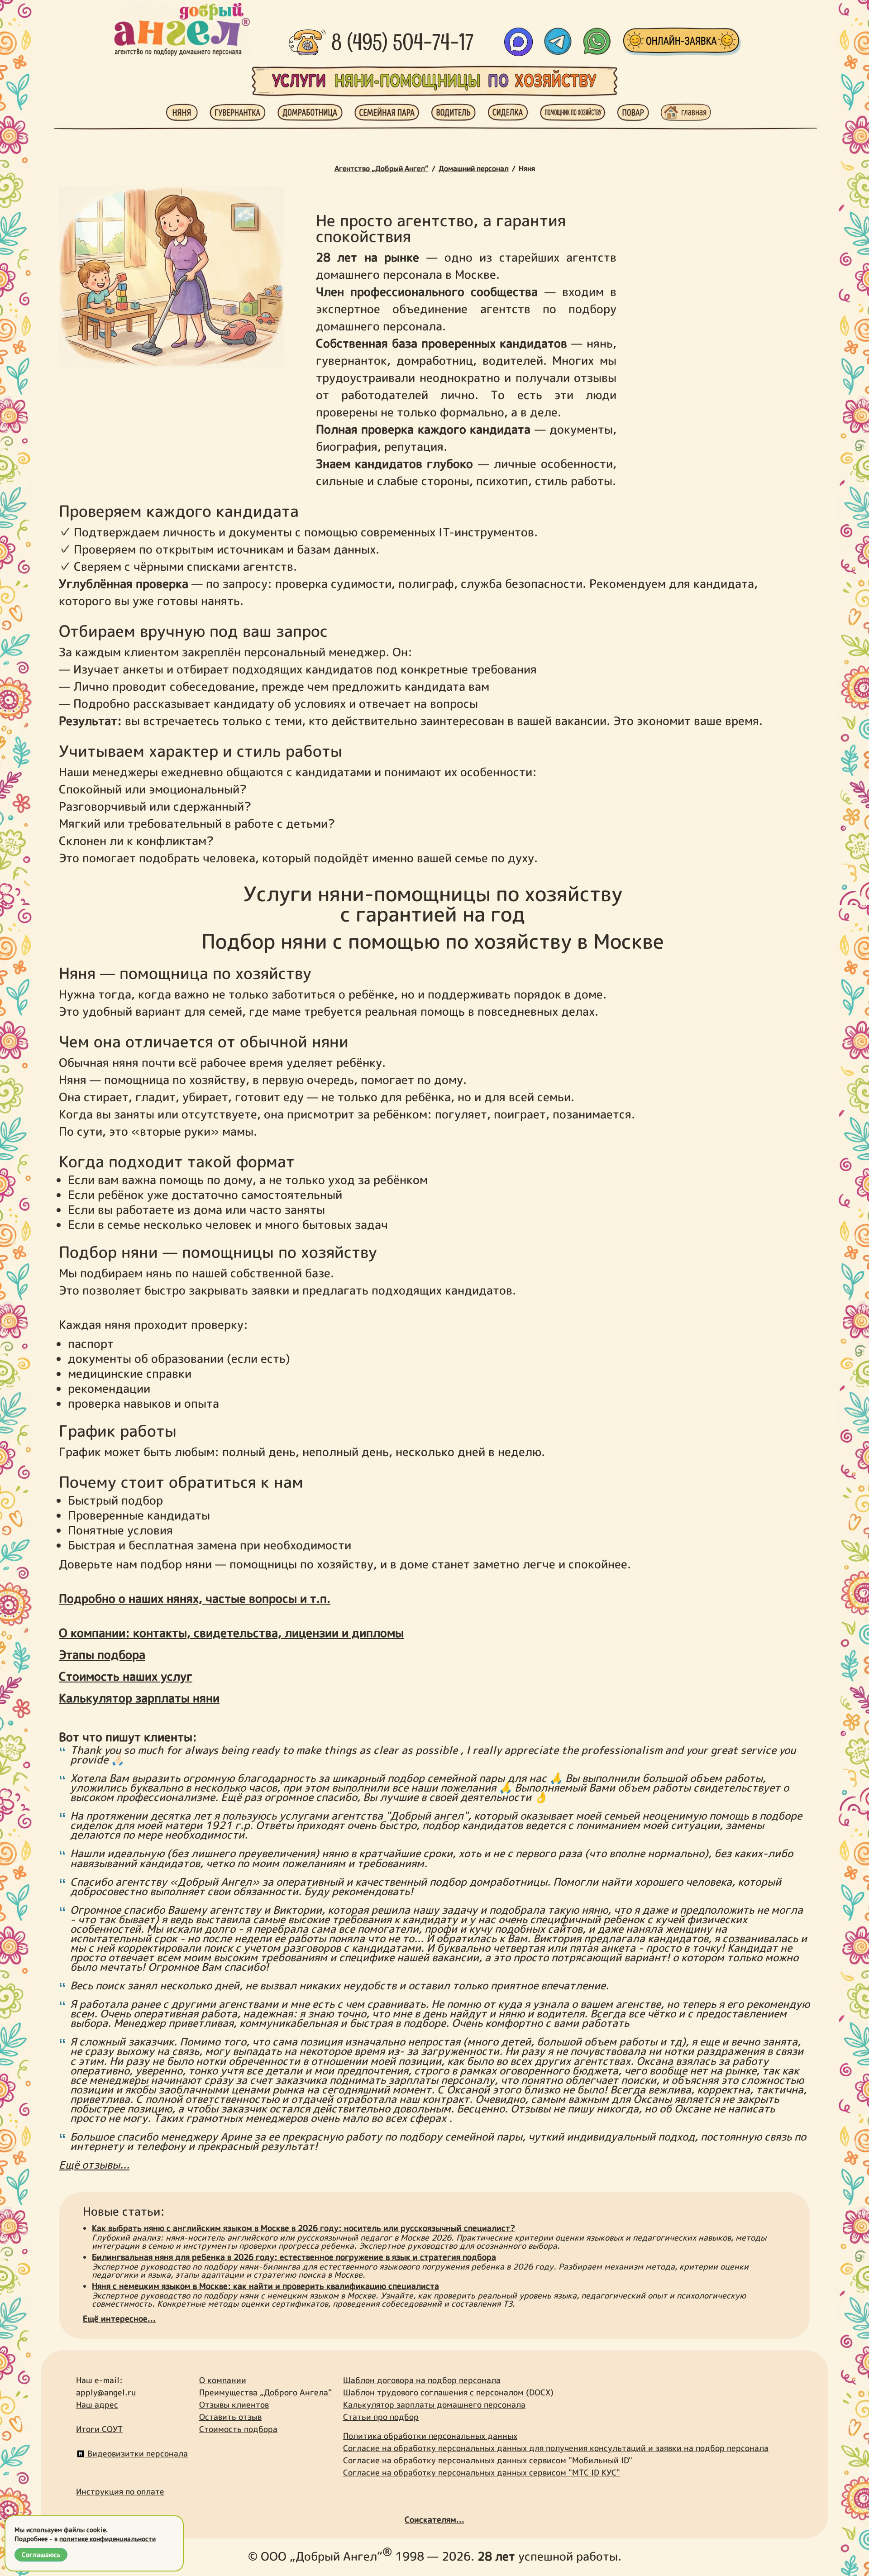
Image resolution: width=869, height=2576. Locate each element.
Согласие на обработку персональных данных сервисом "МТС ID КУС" (482, 2473)
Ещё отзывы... (94, 2165)
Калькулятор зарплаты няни (139, 1698)
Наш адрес (97, 2405)
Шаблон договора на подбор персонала (422, 2380)
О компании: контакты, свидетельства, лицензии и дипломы (231, 1633)
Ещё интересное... (119, 2319)
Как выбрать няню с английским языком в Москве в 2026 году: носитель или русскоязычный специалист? (303, 2228)
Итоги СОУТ (99, 2429)
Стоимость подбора (238, 2429)
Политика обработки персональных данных (430, 2436)
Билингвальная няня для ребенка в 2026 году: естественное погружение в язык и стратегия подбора (294, 2257)
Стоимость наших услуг (126, 1676)
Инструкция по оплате (120, 2492)
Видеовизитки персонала (136, 2454)
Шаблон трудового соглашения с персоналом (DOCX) (448, 2392)
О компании (223, 2380)
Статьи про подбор (381, 2417)
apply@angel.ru (106, 2392)
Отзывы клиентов (234, 2405)
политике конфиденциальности (107, 2539)
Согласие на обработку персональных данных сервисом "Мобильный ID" (488, 2460)
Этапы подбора (102, 1654)
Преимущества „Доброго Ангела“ (265, 2392)
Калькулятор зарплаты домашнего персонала (434, 2405)
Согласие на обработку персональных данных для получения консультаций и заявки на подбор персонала (556, 2448)
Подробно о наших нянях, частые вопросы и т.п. (195, 1598)
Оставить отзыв (230, 2417)
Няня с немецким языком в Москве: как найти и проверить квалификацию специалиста (265, 2286)
